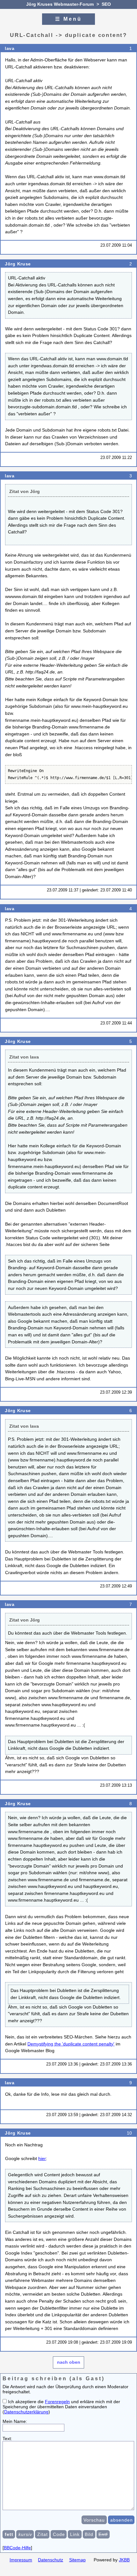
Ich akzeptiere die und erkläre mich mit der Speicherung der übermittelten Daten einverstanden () (61, 2407)
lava (10, 48)
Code (59, 2534)
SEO (106, 4)
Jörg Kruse (18, 264)
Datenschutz (50, 2560)
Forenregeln (57, 2402)
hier (42, 2158)
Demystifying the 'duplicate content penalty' (71, 2044)
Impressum (21, 2560)
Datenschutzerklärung (26, 2412)
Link (75, 2534)
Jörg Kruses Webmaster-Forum (60, 4)
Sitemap (77, 2560)
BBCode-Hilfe (17, 2548)
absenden (122, 2520)
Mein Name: (15, 2421)
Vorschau (94, 2520)
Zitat (43, 2534)
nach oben (69, 2362)
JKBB (124, 2560)
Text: (7, 2439)
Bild (89, 2534)
